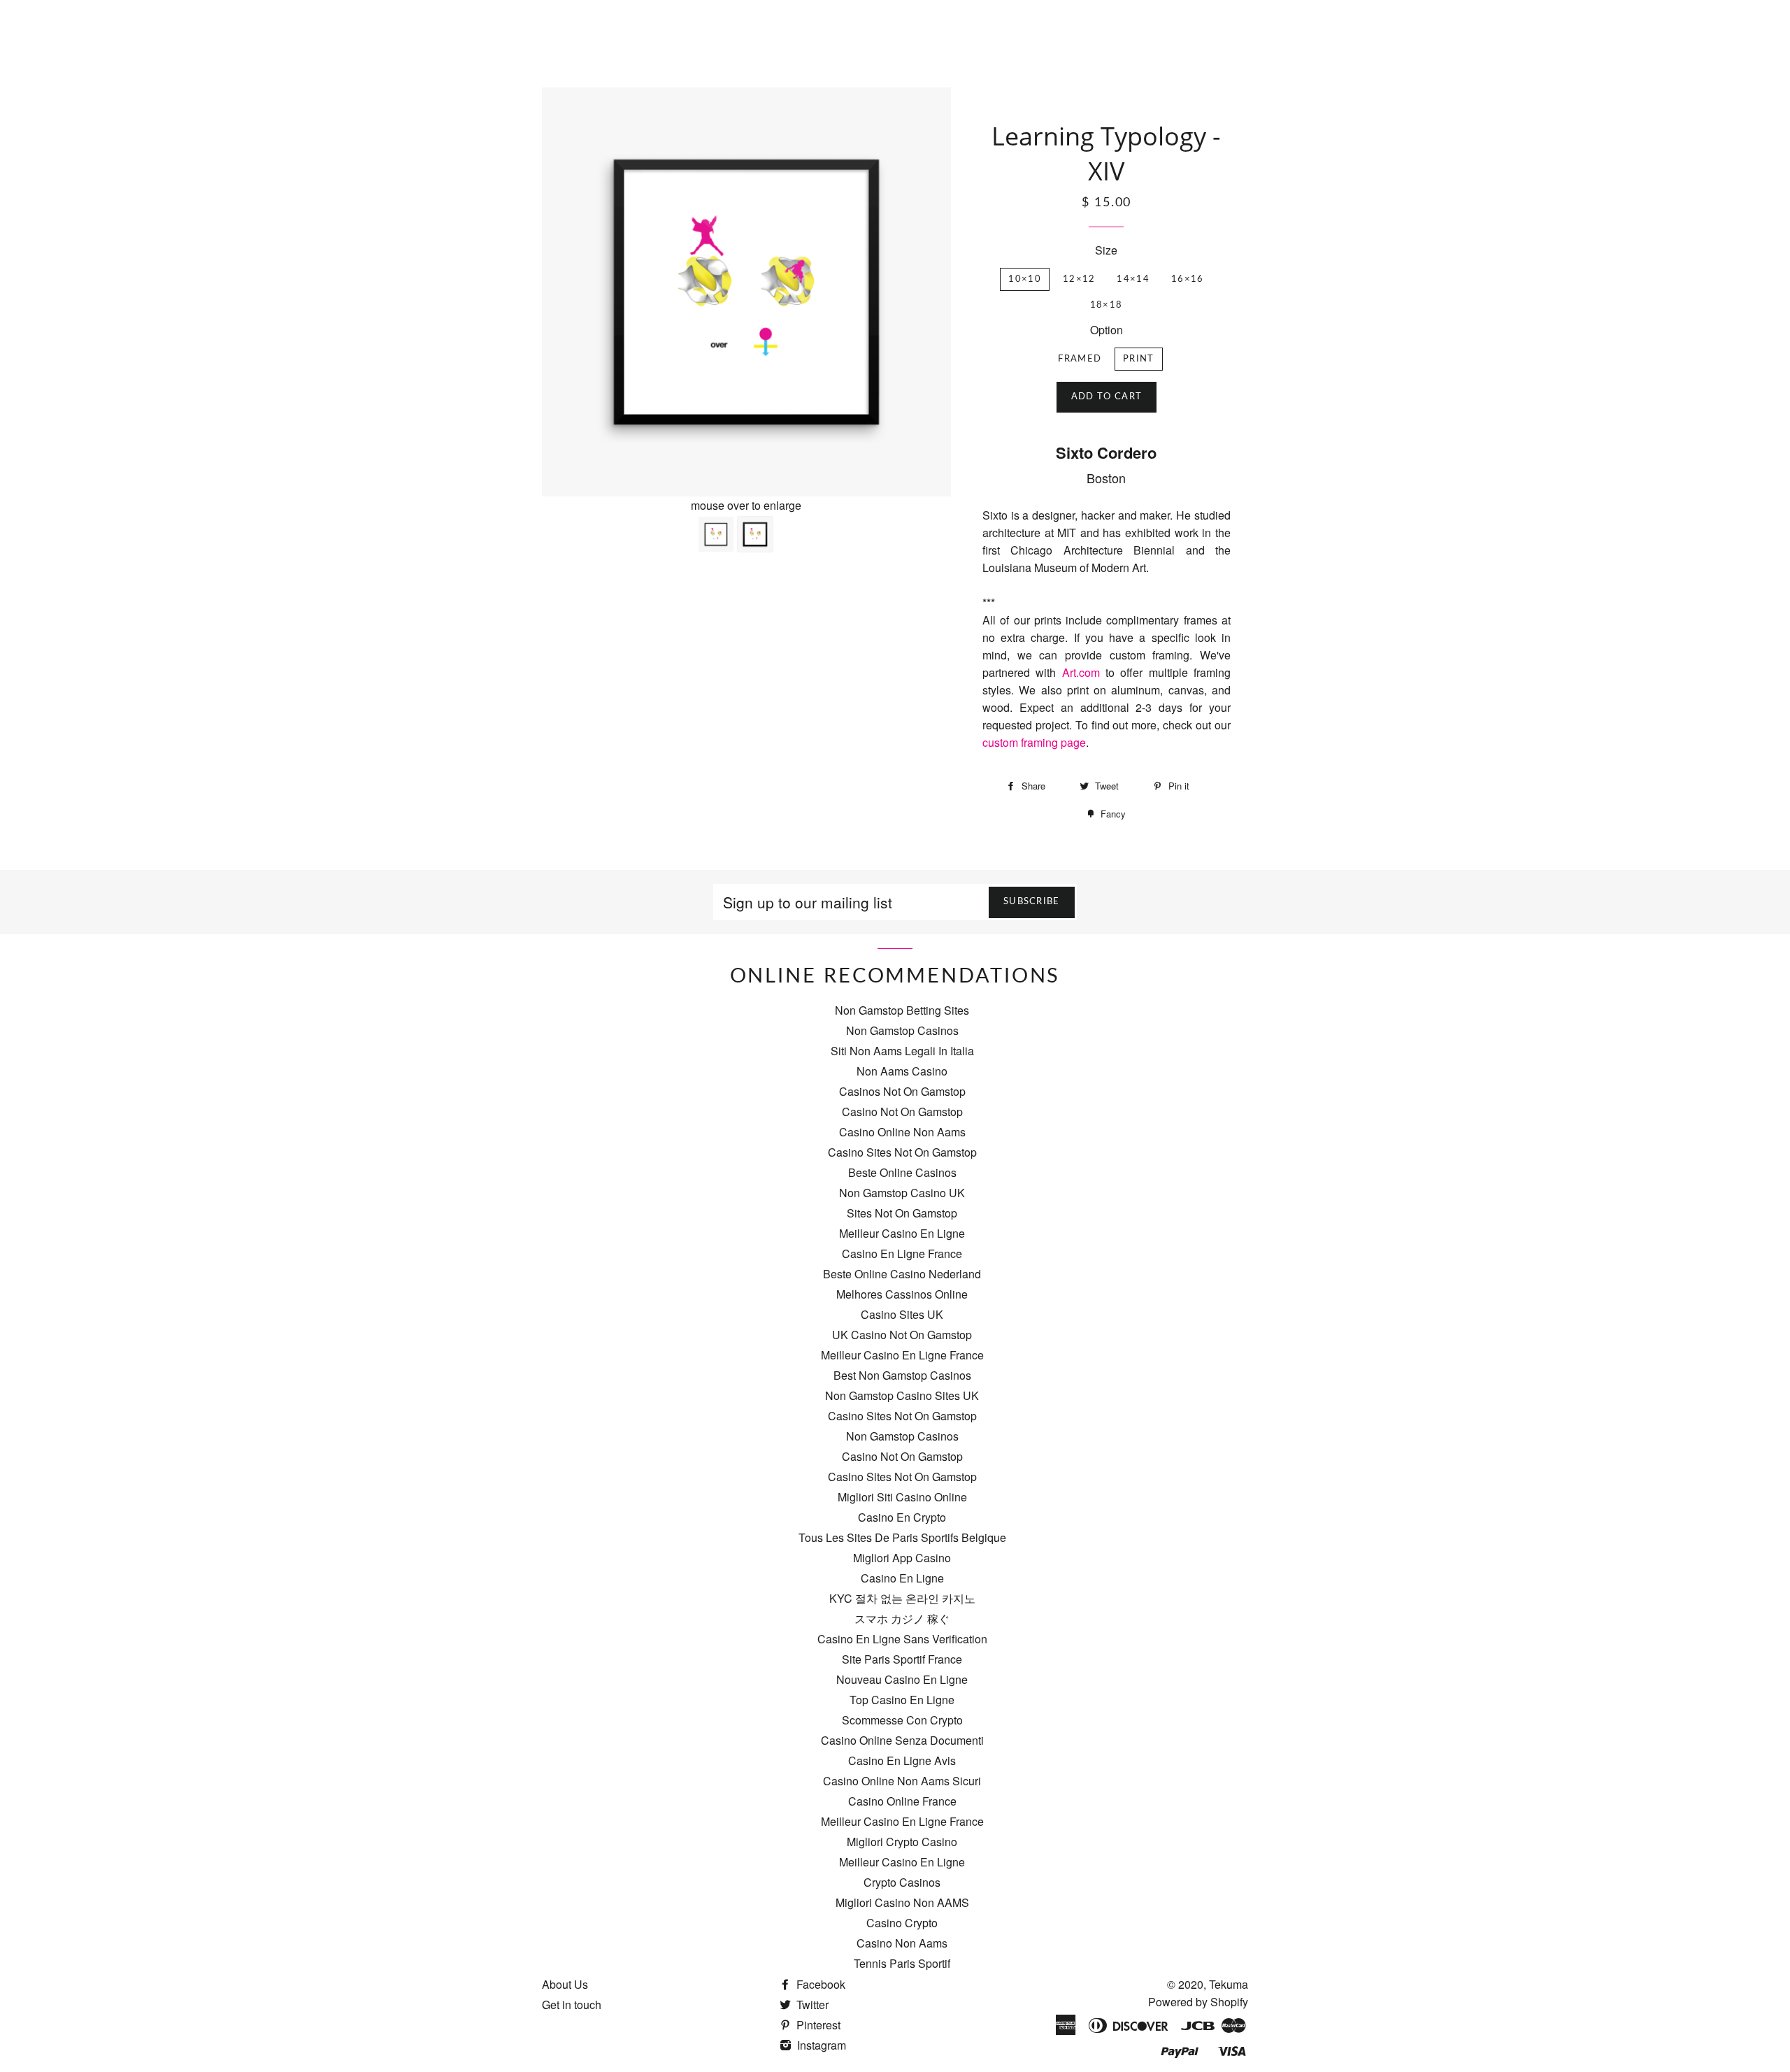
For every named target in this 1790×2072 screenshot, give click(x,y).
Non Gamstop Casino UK (902, 1193)
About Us (565, 1984)
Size (1106, 250)
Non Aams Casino (902, 1071)
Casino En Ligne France (902, 1253)
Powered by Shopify (1198, 2002)
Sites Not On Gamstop (902, 1213)
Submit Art (1170, 18)
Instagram (820, 2045)
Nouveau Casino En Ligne (902, 1679)
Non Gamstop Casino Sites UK (902, 1395)
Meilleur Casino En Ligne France (902, 1355)
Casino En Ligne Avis (902, 1760)
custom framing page (1034, 742)
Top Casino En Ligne (902, 1700)
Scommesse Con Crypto (902, 1720)
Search (1105, 18)
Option (1107, 330)
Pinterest (817, 2025)
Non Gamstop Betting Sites (902, 1010)
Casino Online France (902, 1801)
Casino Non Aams (902, 1943)
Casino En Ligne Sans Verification (902, 1639)
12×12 (1079, 279)
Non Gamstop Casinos (902, 1030)
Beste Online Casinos (902, 1172)
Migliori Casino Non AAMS (902, 1902)
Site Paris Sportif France (902, 1659)
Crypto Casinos (902, 1882)
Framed (1080, 359)
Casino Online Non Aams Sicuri (902, 1781)
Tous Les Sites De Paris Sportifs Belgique (902, 1537)
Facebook (819, 1984)
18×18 (1107, 305)
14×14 (1133, 279)
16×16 (1188, 279)
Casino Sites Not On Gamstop (902, 1152)
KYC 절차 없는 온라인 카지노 (902, 1598)
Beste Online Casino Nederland (902, 1274)
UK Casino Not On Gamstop (902, 1335)
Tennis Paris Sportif (902, 1963)
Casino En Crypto (902, 1517)
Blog (1058, 18)
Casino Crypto (902, 1923)
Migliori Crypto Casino (902, 1842)
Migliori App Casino (902, 1558)
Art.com (1084, 672)
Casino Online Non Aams (902, 1132)
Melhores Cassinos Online (902, 1294)
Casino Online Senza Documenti (902, 1740)
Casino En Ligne (902, 1578)
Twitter (811, 2005)
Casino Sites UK (902, 1314)
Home (931, 18)
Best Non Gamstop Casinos (902, 1375)
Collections (996, 18)
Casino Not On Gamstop (902, 1112)
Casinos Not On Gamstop (902, 1091)
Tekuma (1229, 1984)
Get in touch (572, 2005)
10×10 (1025, 279)
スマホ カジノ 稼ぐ (902, 1619)
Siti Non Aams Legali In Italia (902, 1051)
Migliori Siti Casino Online (902, 1497)
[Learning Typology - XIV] (755, 534)
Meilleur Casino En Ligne (902, 1233)
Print (1139, 359)
